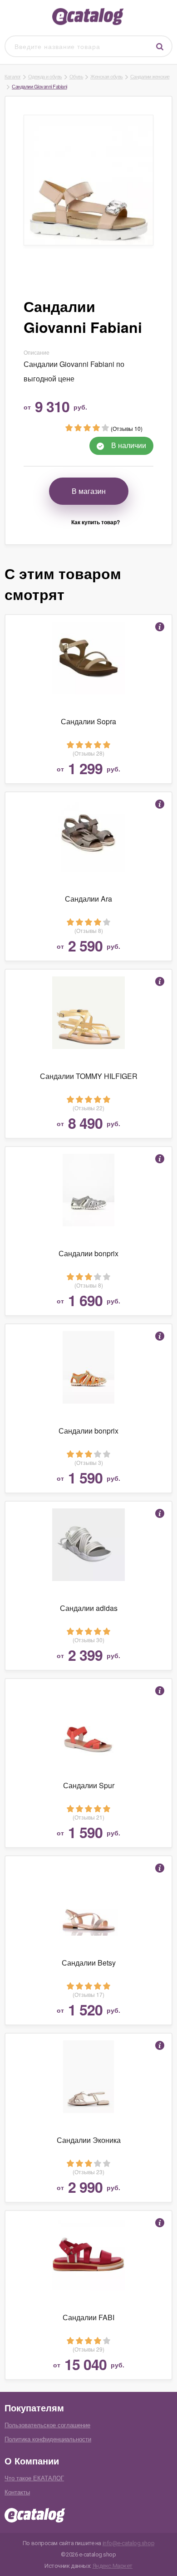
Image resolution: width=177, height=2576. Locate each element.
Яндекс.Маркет (113, 2566)
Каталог (13, 76)
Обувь (76, 76)
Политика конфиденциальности (48, 2439)
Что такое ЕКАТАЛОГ (34, 2478)
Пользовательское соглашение (47, 2425)
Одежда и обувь (45, 76)
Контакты (17, 2492)
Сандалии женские (150, 76)
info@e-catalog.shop (129, 2543)
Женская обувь (107, 76)
